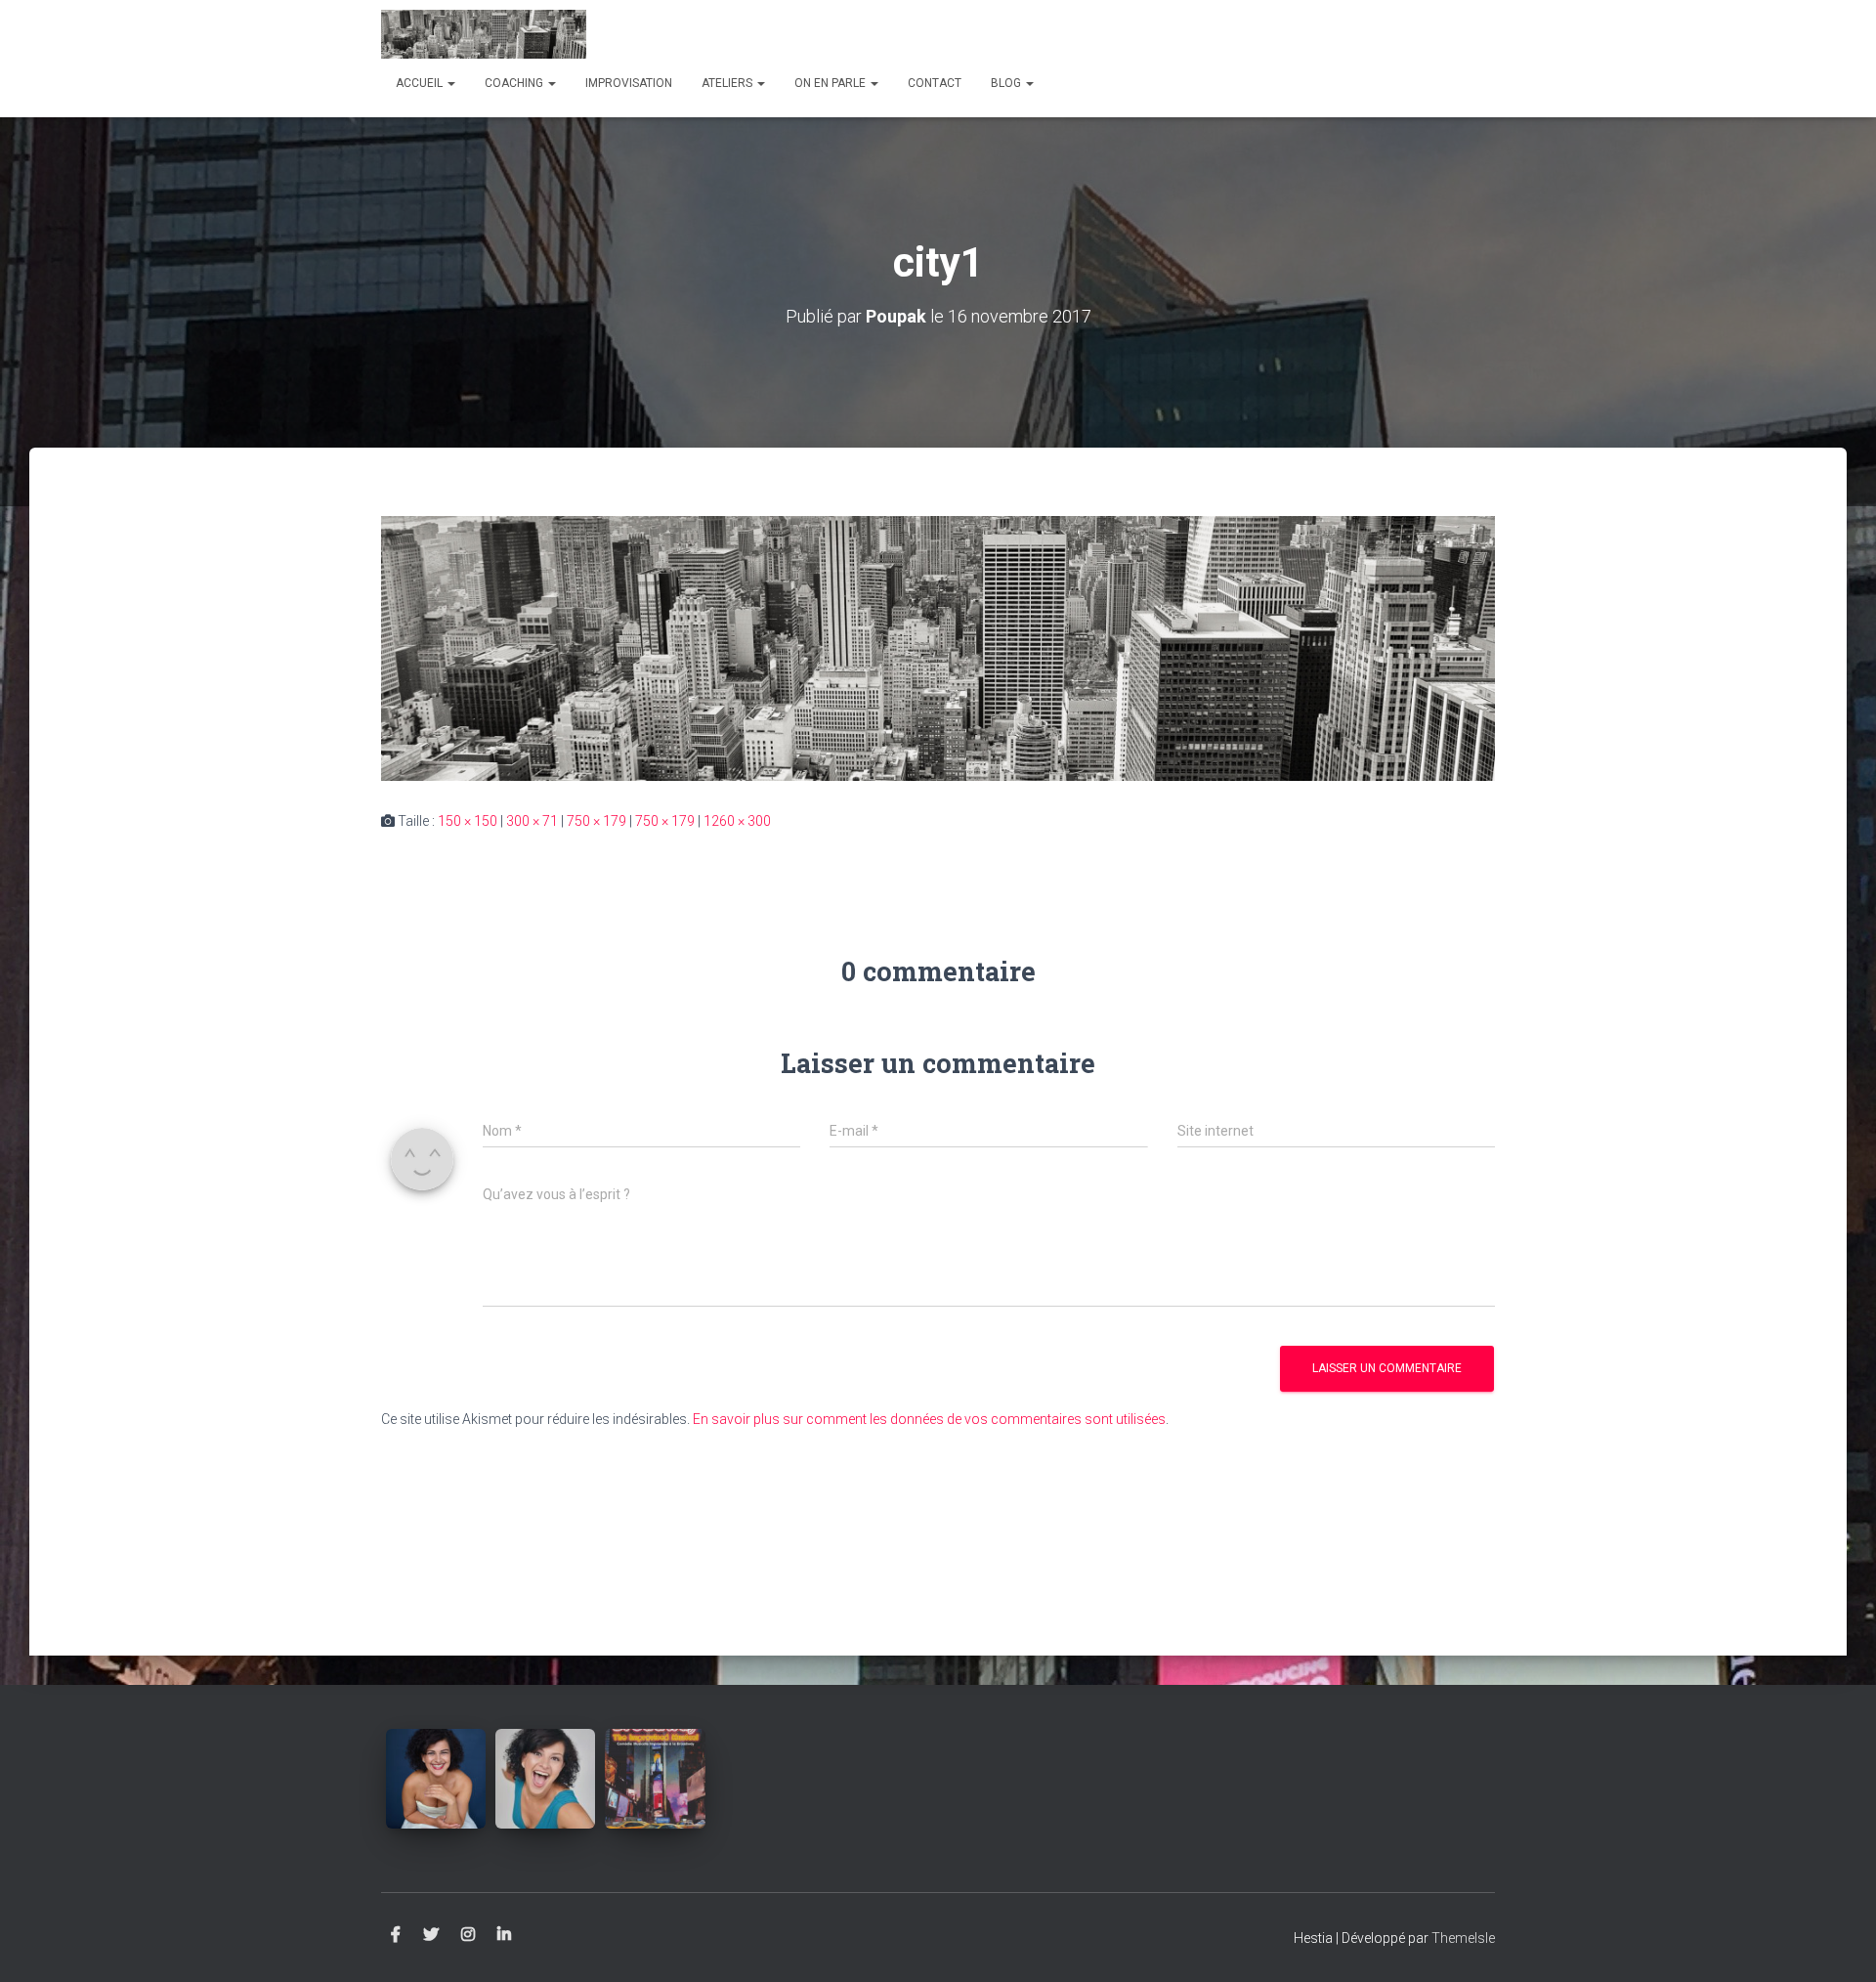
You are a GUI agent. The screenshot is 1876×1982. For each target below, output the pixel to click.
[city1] (938, 647)
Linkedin (504, 1935)
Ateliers (728, 83)
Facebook (396, 1935)
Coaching (515, 83)
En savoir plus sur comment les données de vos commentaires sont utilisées (929, 1419)
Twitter (431, 1935)
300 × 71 (532, 821)
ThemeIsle (1463, 1938)
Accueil (421, 83)
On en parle (831, 83)
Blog (1007, 83)
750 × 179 (597, 821)
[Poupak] (484, 34)
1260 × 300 (737, 821)
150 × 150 (468, 821)
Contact (935, 83)
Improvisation (629, 83)
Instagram (468, 1935)
